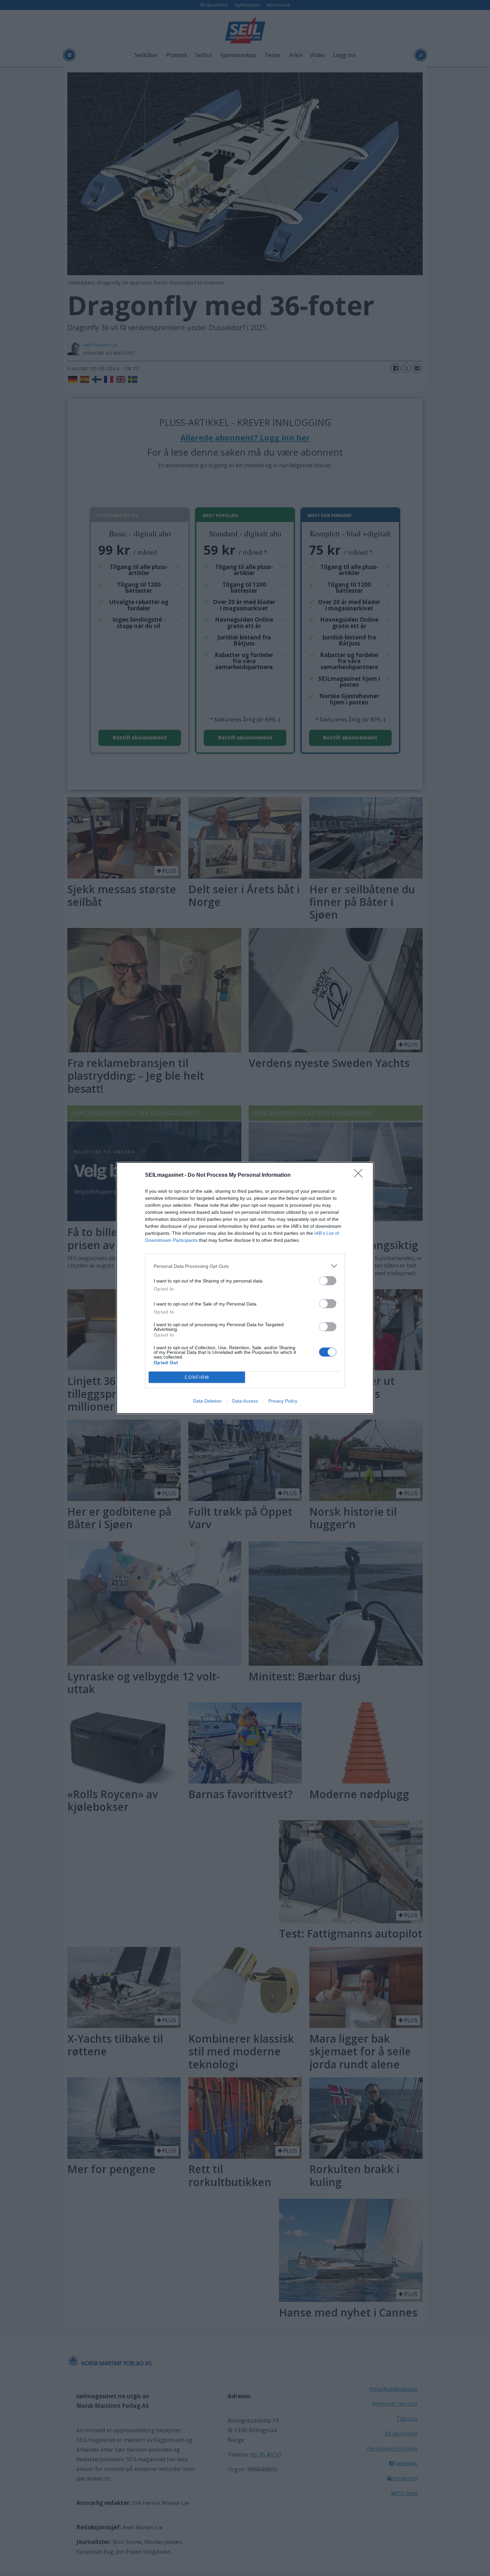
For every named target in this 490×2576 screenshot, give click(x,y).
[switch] (328, 1281)
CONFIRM (197, 1377)
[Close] (360, 1175)
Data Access (245, 1401)
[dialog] (245, 1288)
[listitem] (245, 1266)
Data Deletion (207, 1401)
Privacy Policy (283, 1401)
